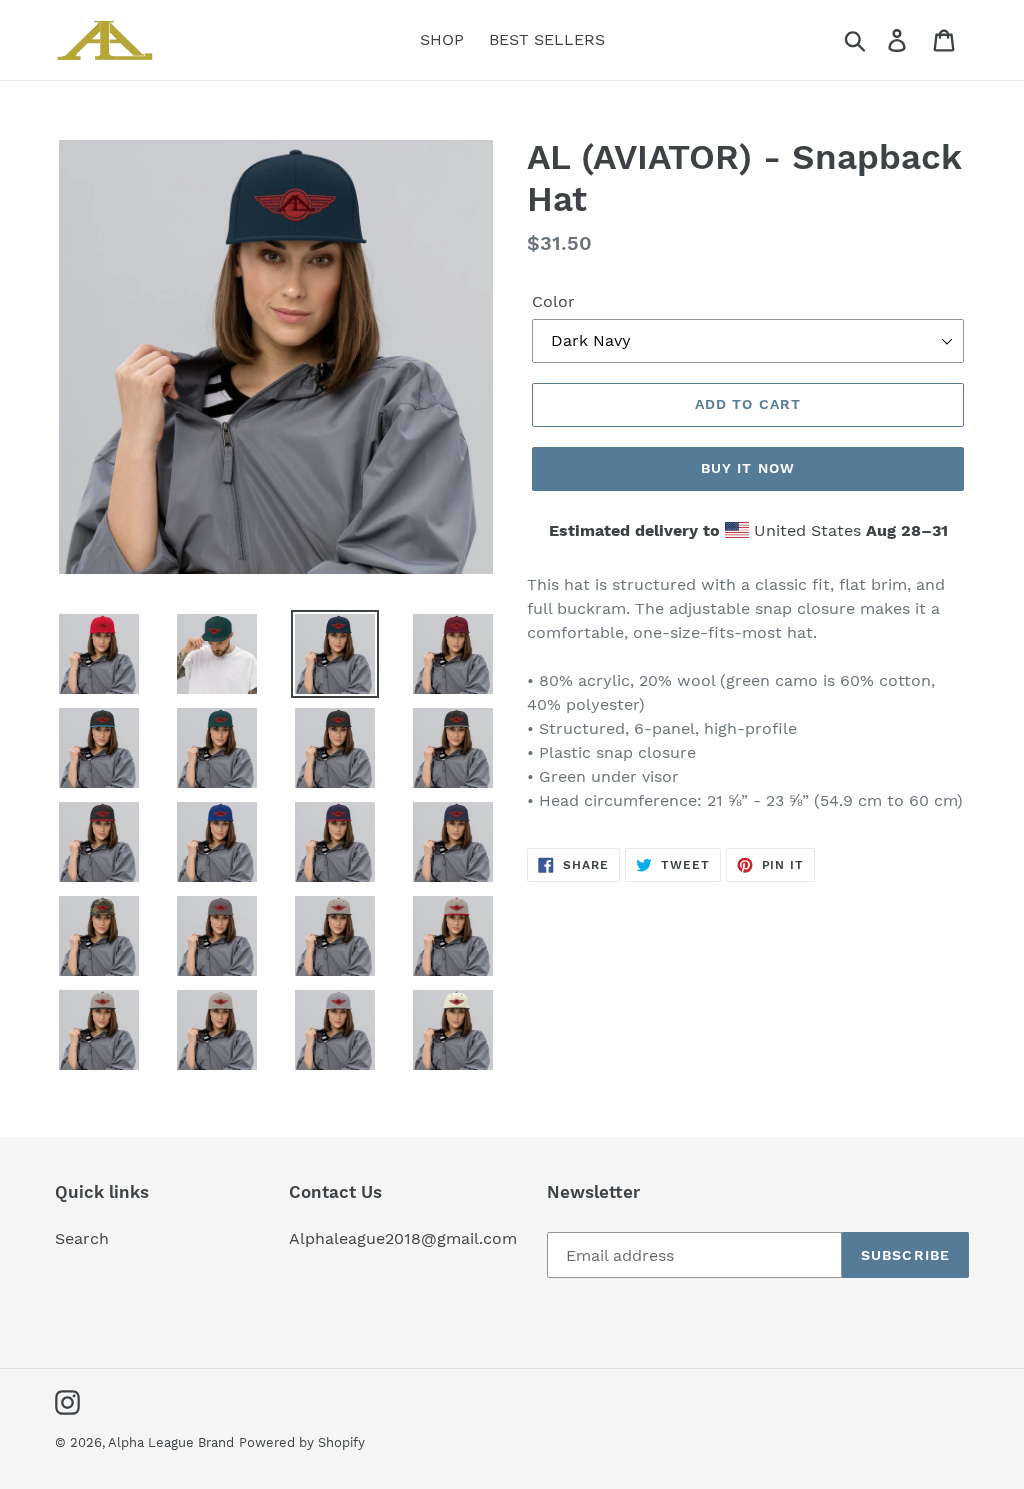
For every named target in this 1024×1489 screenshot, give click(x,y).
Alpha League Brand (171, 1442)
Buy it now (748, 468)
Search (82, 1238)
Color (553, 301)
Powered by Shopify (302, 1442)
